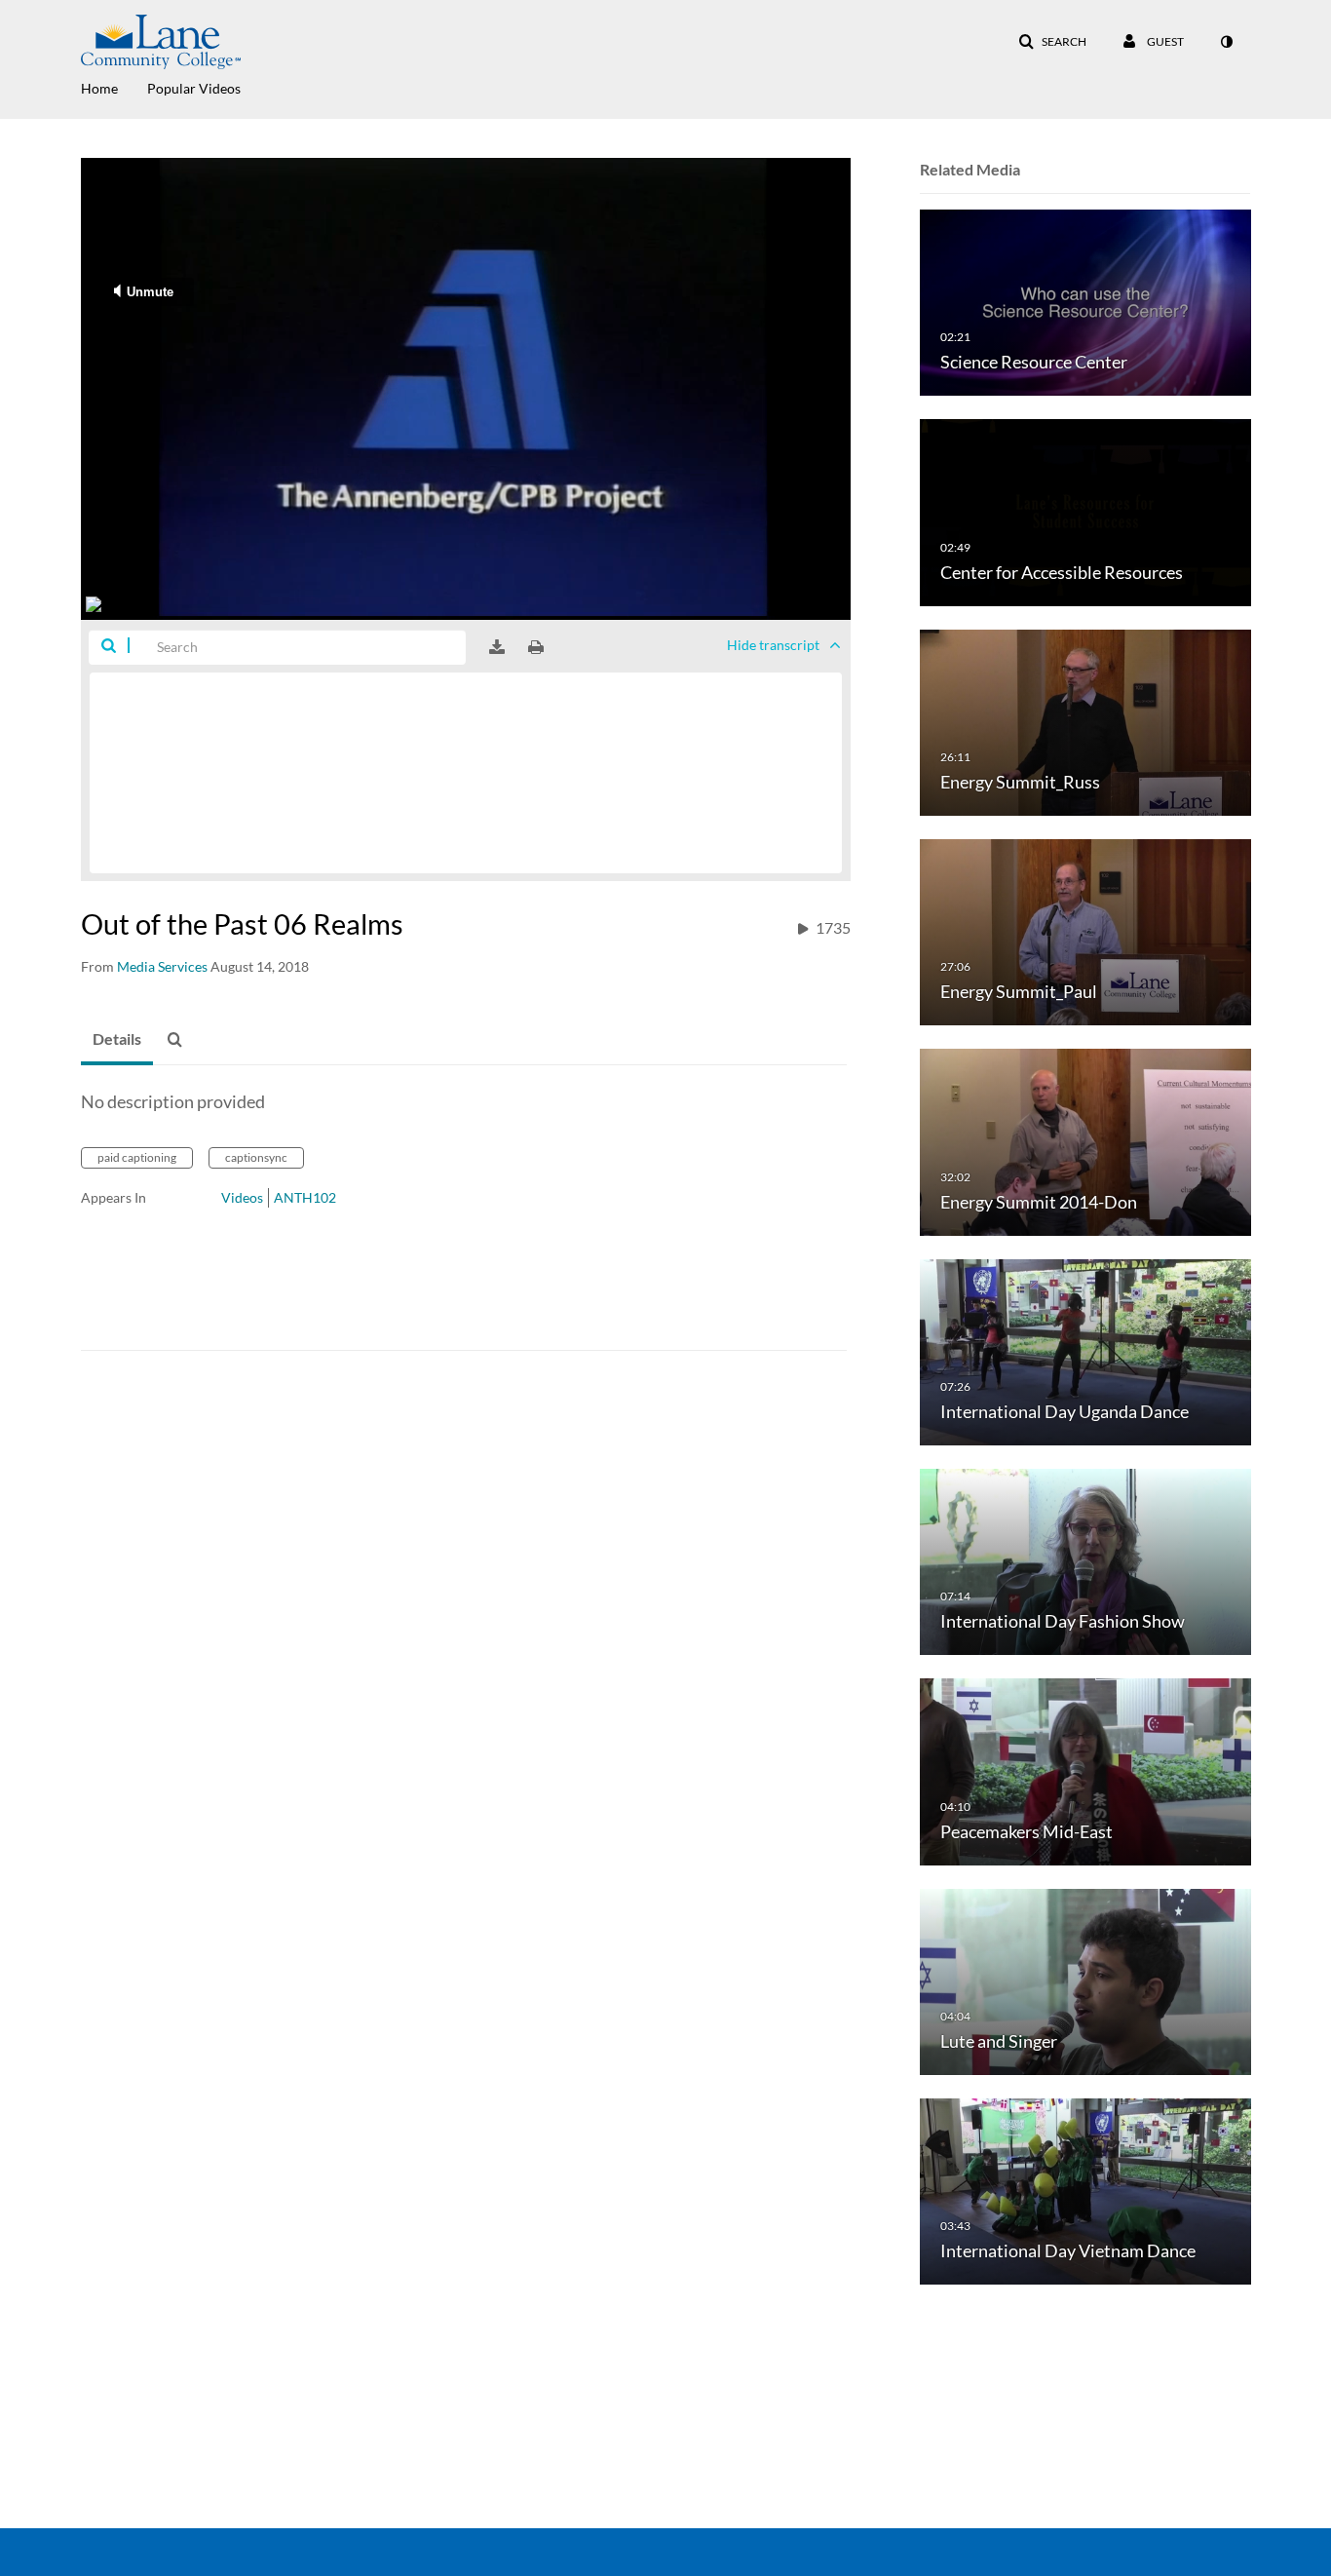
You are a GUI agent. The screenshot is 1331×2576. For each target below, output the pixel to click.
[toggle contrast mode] (1226, 42)
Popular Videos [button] (194, 88)
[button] (1052, 42)
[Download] (497, 647)
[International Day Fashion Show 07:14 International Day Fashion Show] (1085, 1561)
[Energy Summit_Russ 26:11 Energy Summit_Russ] (1085, 721)
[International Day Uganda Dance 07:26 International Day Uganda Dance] (1085, 1350)
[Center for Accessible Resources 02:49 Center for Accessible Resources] (1085, 511)
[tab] (117, 1040)
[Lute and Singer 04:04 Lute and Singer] (1085, 1980)
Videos (242, 1197)
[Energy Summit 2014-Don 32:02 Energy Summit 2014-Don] (1085, 1141)
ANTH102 (305, 1197)
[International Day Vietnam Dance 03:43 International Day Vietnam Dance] (1085, 2191)
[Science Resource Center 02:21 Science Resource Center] (1085, 302)
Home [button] (99, 88)
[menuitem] (114, 87)
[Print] (536, 647)
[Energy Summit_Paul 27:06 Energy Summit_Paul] (1085, 931)
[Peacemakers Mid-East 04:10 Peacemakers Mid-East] (1085, 1770)
